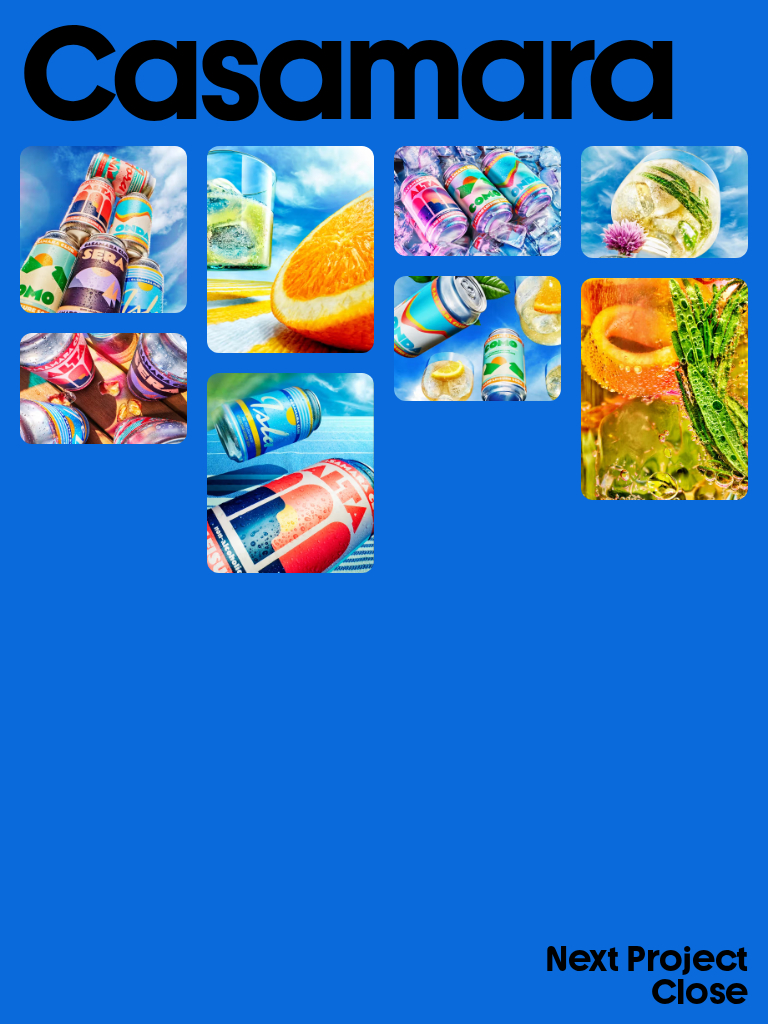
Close (699, 990)
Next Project (646, 961)
